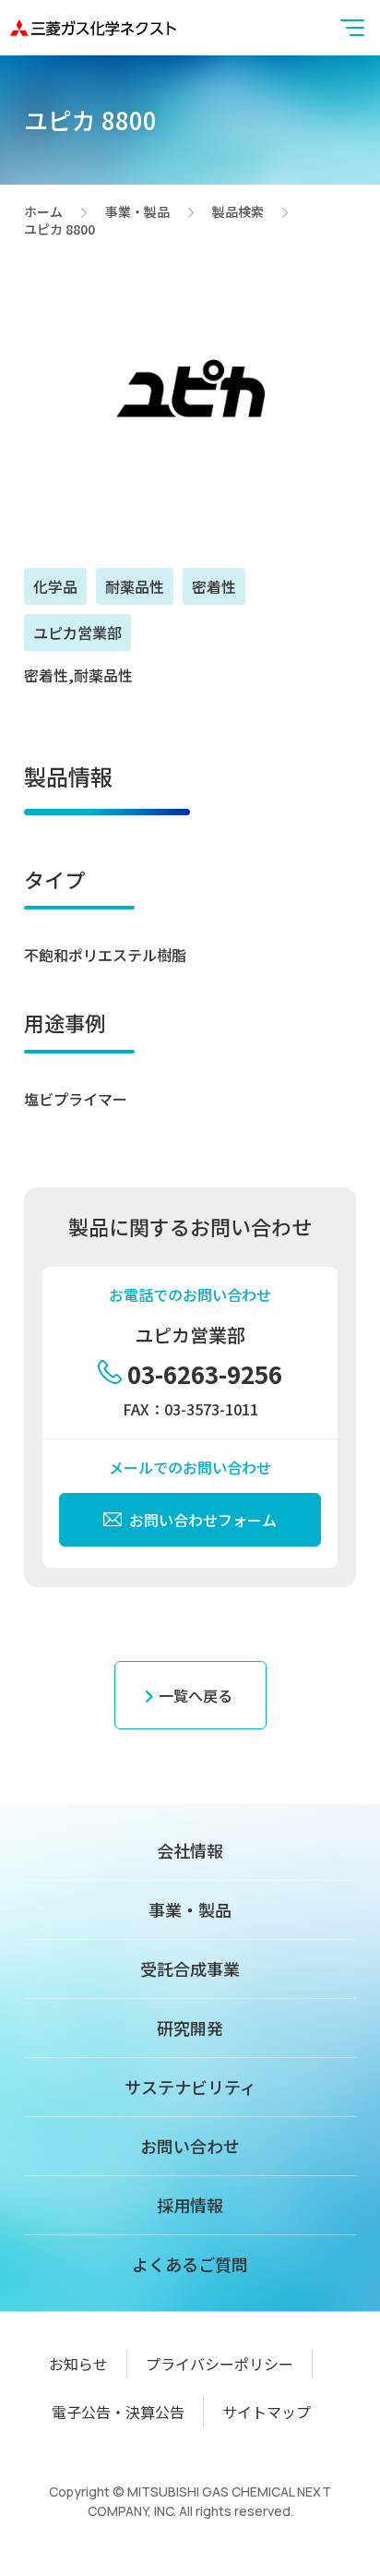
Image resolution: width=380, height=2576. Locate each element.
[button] (352, 28)
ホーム (43, 212)
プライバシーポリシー (220, 2364)
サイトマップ (267, 2412)
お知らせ (78, 2364)
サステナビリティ (190, 2087)
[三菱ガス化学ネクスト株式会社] (93, 27)
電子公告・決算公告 (118, 2412)
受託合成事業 (190, 1968)
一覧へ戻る (196, 1695)
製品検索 (238, 212)
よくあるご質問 (190, 2264)
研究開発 (190, 2028)
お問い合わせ (190, 2146)
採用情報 (190, 2205)
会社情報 (190, 1850)
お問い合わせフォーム (203, 1520)
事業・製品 (137, 212)
